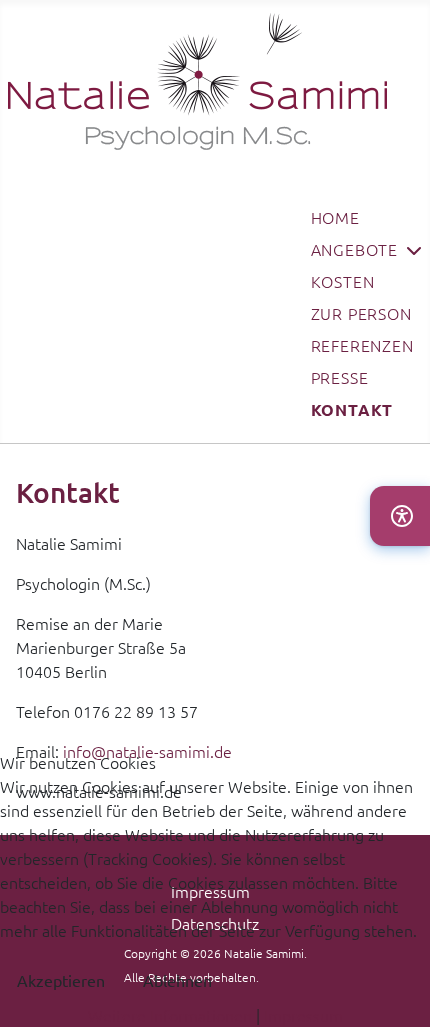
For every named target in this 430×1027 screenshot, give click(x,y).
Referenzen (362, 345)
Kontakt (352, 409)
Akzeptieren (61, 980)
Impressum (303, 1015)
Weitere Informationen (170, 1015)
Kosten (343, 281)
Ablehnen (177, 980)
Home (335, 217)
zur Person (361, 313)
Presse (340, 377)
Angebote (354, 249)
